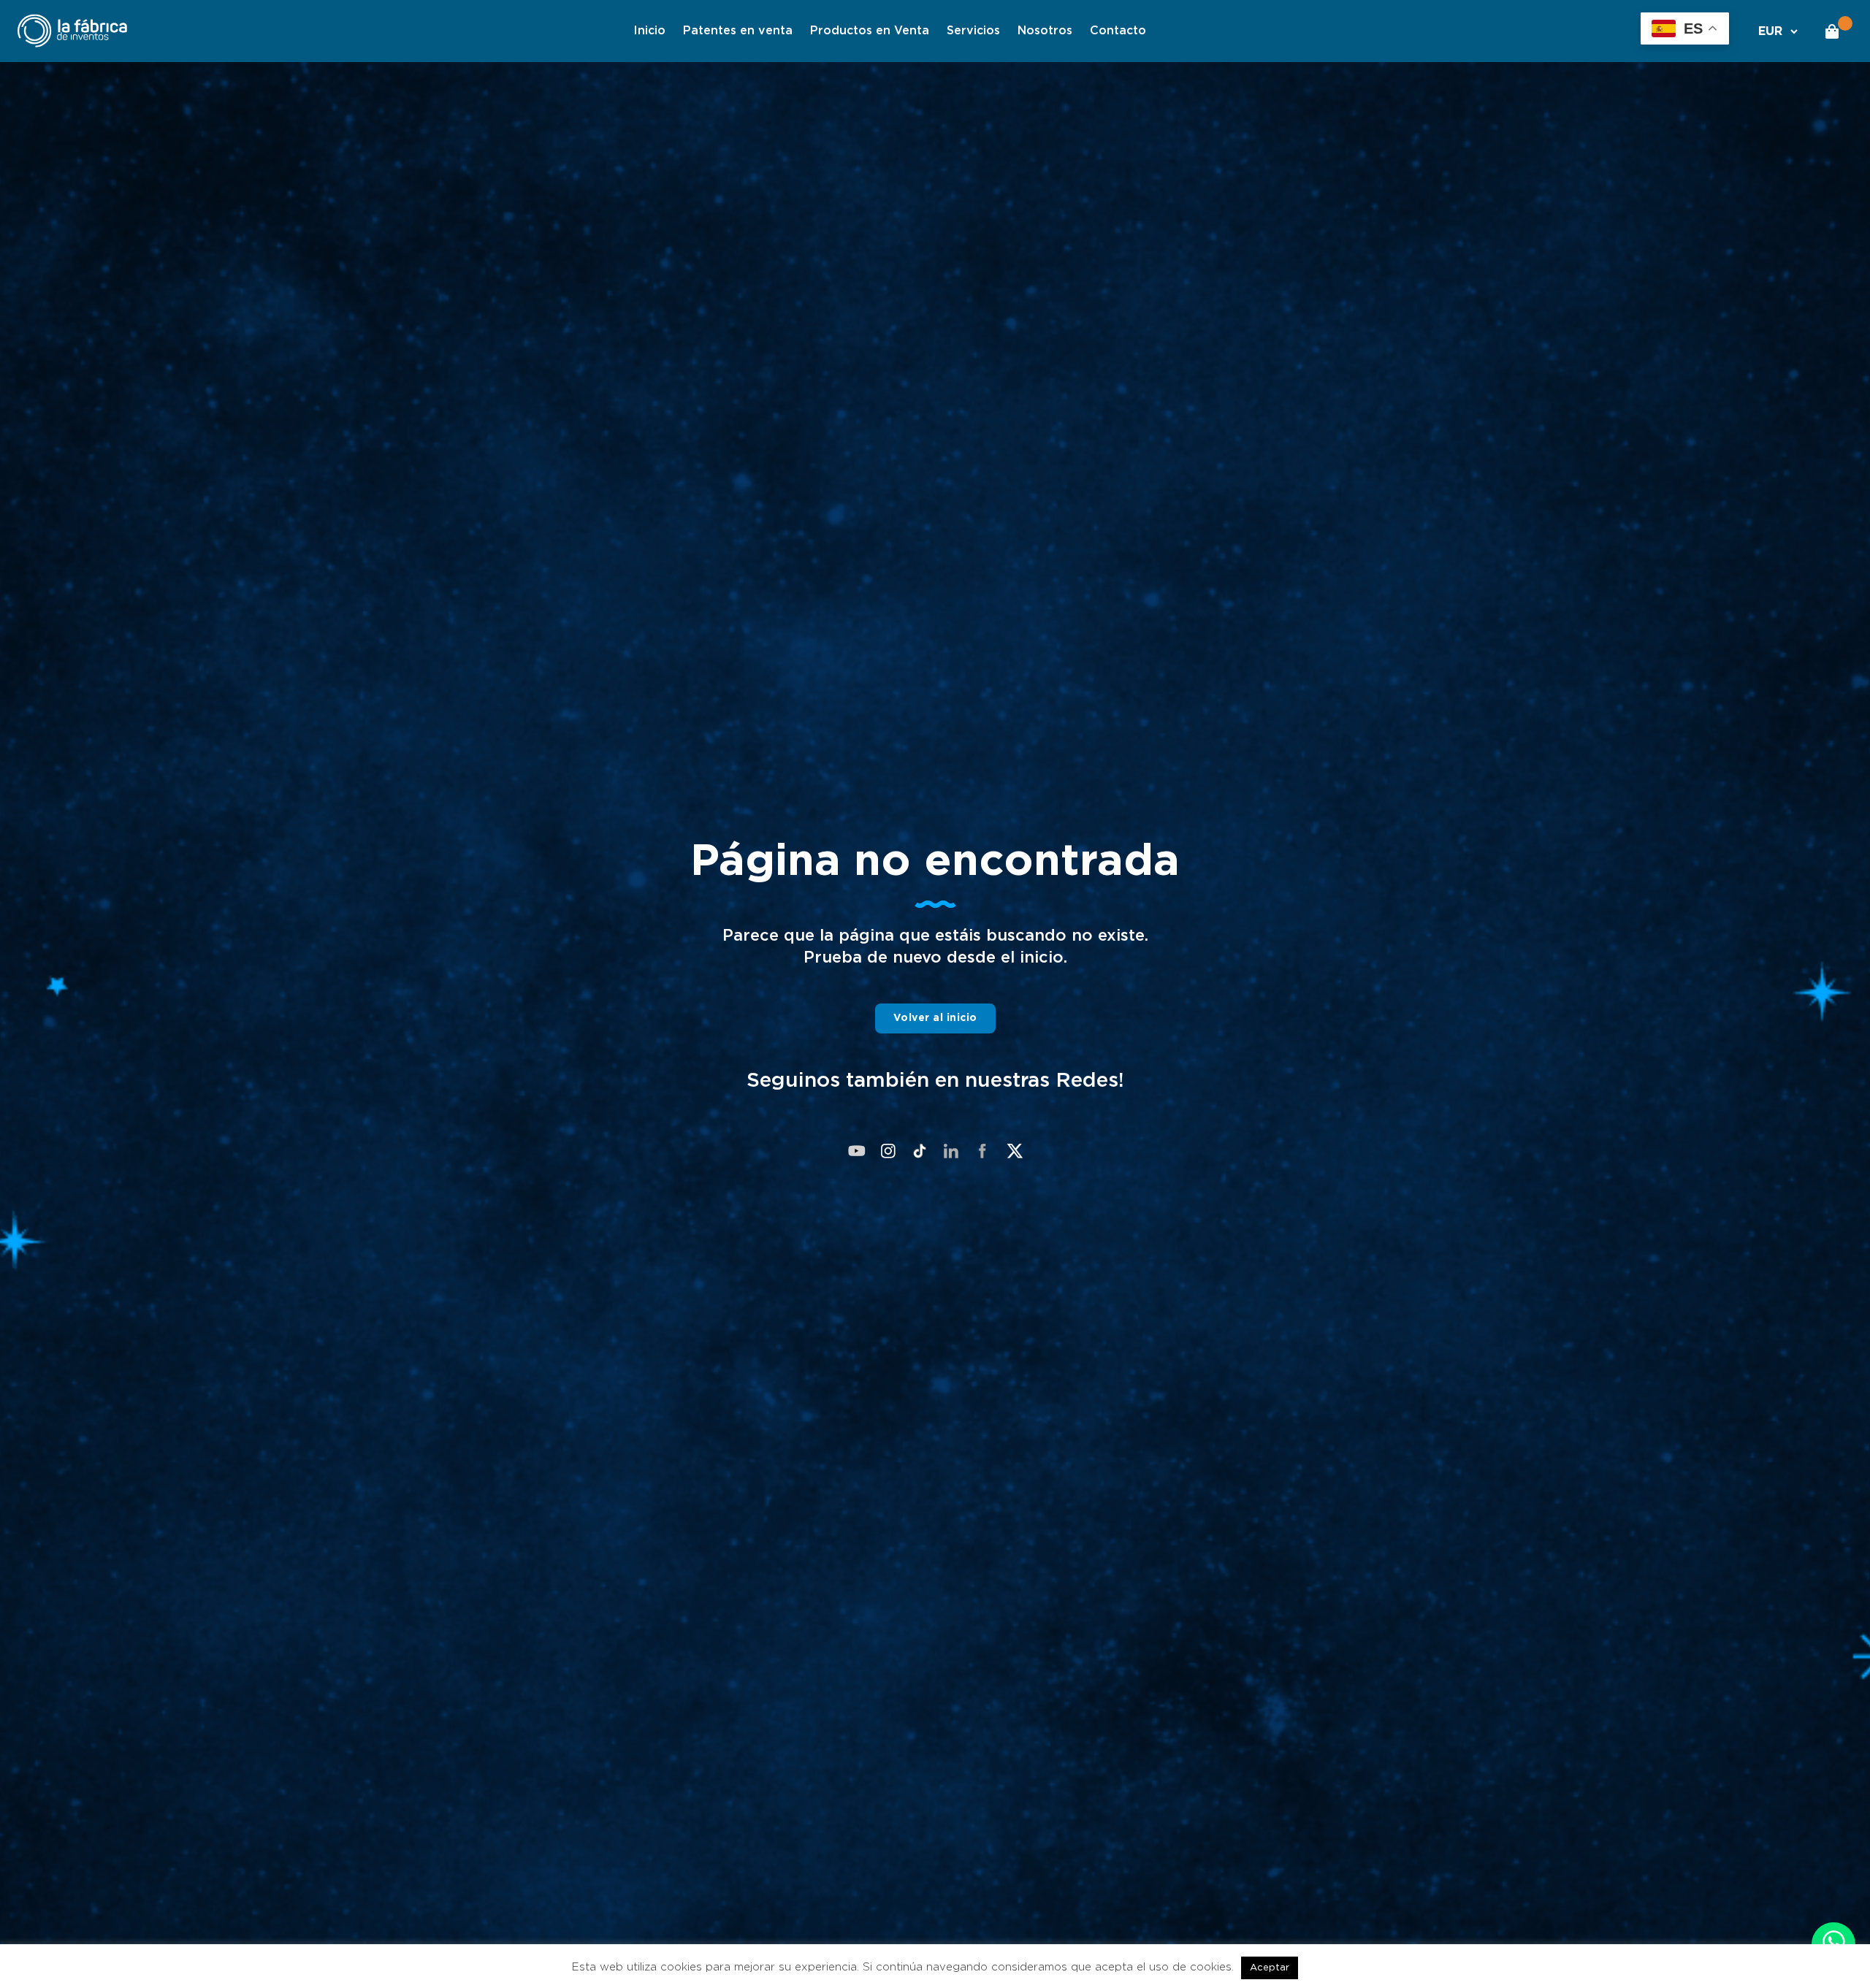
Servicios (973, 31)
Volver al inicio (935, 1018)
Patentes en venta (738, 31)
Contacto (1118, 31)
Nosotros (1045, 31)
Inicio (649, 31)
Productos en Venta (870, 31)
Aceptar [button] (1270, 1968)
